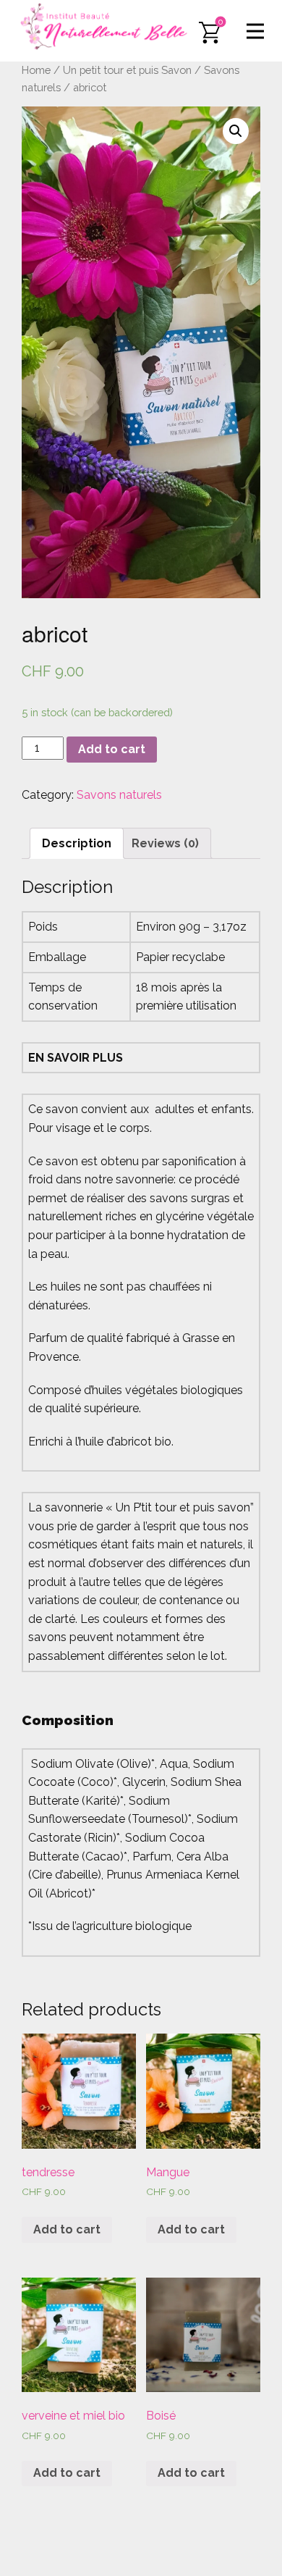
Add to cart (112, 749)
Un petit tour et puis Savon (127, 70)
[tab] (77, 844)
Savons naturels (119, 795)
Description (77, 843)
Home (36, 70)
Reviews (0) (165, 843)
